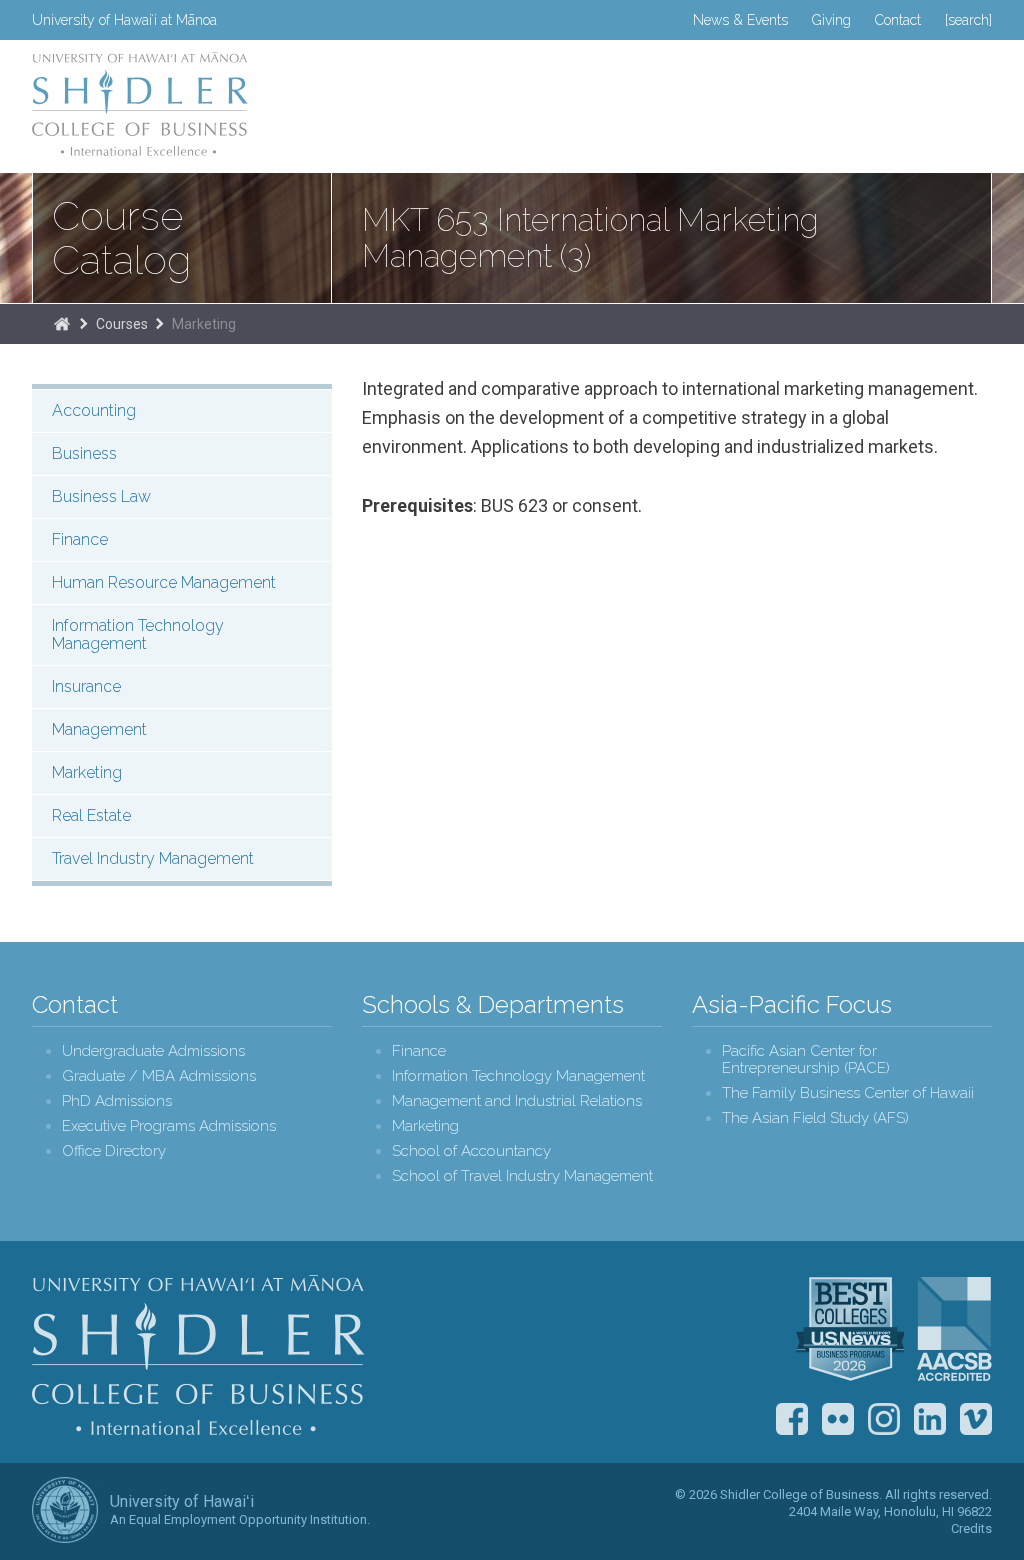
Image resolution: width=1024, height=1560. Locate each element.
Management (99, 729)
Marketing (204, 324)
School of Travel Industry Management (522, 1176)
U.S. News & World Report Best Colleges (850, 1329)
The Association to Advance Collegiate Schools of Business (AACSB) (954, 1329)
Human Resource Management (164, 582)
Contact (898, 20)
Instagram (884, 1419)
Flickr (838, 1419)
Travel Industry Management (153, 858)
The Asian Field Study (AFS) (815, 1118)
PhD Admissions (117, 1101)
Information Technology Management (138, 634)
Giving (831, 20)
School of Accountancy (471, 1151)
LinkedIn (930, 1419)
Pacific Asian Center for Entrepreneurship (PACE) (806, 1060)
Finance (80, 539)
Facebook (792, 1419)
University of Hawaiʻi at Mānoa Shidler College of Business (141, 104)
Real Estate (91, 815)
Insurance (86, 686)
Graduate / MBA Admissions (159, 1076)
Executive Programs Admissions (169, 1126)
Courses (122, 324)
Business (84, 453)
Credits (971, 1528)
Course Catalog (121, 238)
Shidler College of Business (198, 1355)
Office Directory (114, 1151)
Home (62, 324)
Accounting (94, 410)
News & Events (740, 20)
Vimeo (976, 1419)
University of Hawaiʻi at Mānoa (124, 20)
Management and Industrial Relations (517, 1101)
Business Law (101, 496)
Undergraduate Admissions (153, 1051)
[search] (968, 20)
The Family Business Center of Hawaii (848, 1093)
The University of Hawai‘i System (65, 1510)
